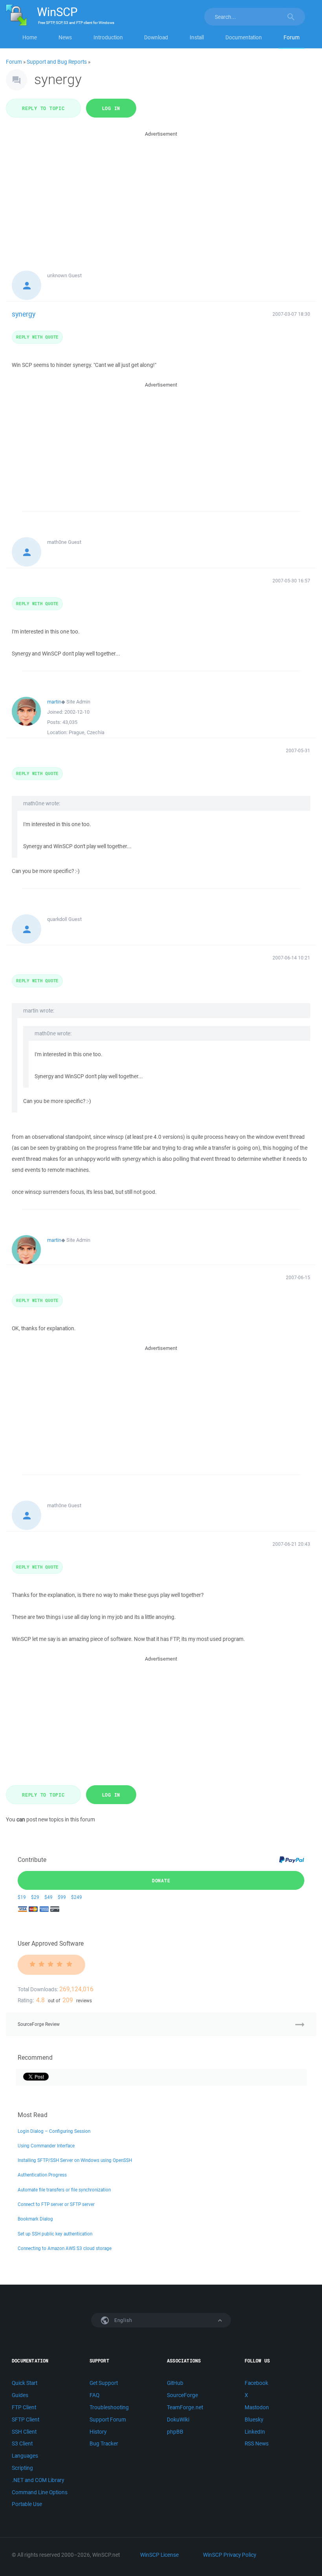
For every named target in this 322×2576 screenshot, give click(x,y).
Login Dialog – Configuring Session (54, 2131)
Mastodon (257, 2407)
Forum (292, 37)
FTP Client (24, 2407)
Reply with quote (37, 337)
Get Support (104, 2383)
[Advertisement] (161, 193)
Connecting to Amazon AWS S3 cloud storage (65, 2248)
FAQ (94, 2395)
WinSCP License (159, 2555)
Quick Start (25, 2383)
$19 (22, 1897)
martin (54, 702)
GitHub (175, 2383)
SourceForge (182, 2395)
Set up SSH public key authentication (55, 2234)
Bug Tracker (104, 2443)
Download (156, 37)
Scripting (22, 2468)
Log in (111, 108)
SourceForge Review (39, 2024)
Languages (25, 2456)
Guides (20, 2395)
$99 (62, 1897)
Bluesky (254, 2419)
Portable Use (27, 2504)
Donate (161, 1880)
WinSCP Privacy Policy (230, 2555)
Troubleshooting (109, 2407)
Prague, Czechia (87, 732)
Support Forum (108, 2419)
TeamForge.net (185, 2407)
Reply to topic (43, 108)
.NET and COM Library (38, 2480)
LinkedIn (255, 2432)
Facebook (256, 2383)
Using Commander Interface (46, 2146)
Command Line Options (40, 2492)
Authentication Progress (42, 2175)
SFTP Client (26, 2419)
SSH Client (24, 2432)
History (98, 2432)
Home (30, 37)
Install (197, 37)
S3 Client (22, 2443)
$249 (77, 1897)
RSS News (257, 2443)
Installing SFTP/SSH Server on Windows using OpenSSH (75, 2160)
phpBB (175, 2432)
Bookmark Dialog (35, 2219)
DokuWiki (178, 2419)
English (123, 2320)
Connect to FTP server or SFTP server (56, 2204)
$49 (48, 1897)
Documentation (244, 37)
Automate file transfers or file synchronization (64, 2190)
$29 (35, 1897)
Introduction (108, 37)
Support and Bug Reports (57, 62)
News (65, 37)
